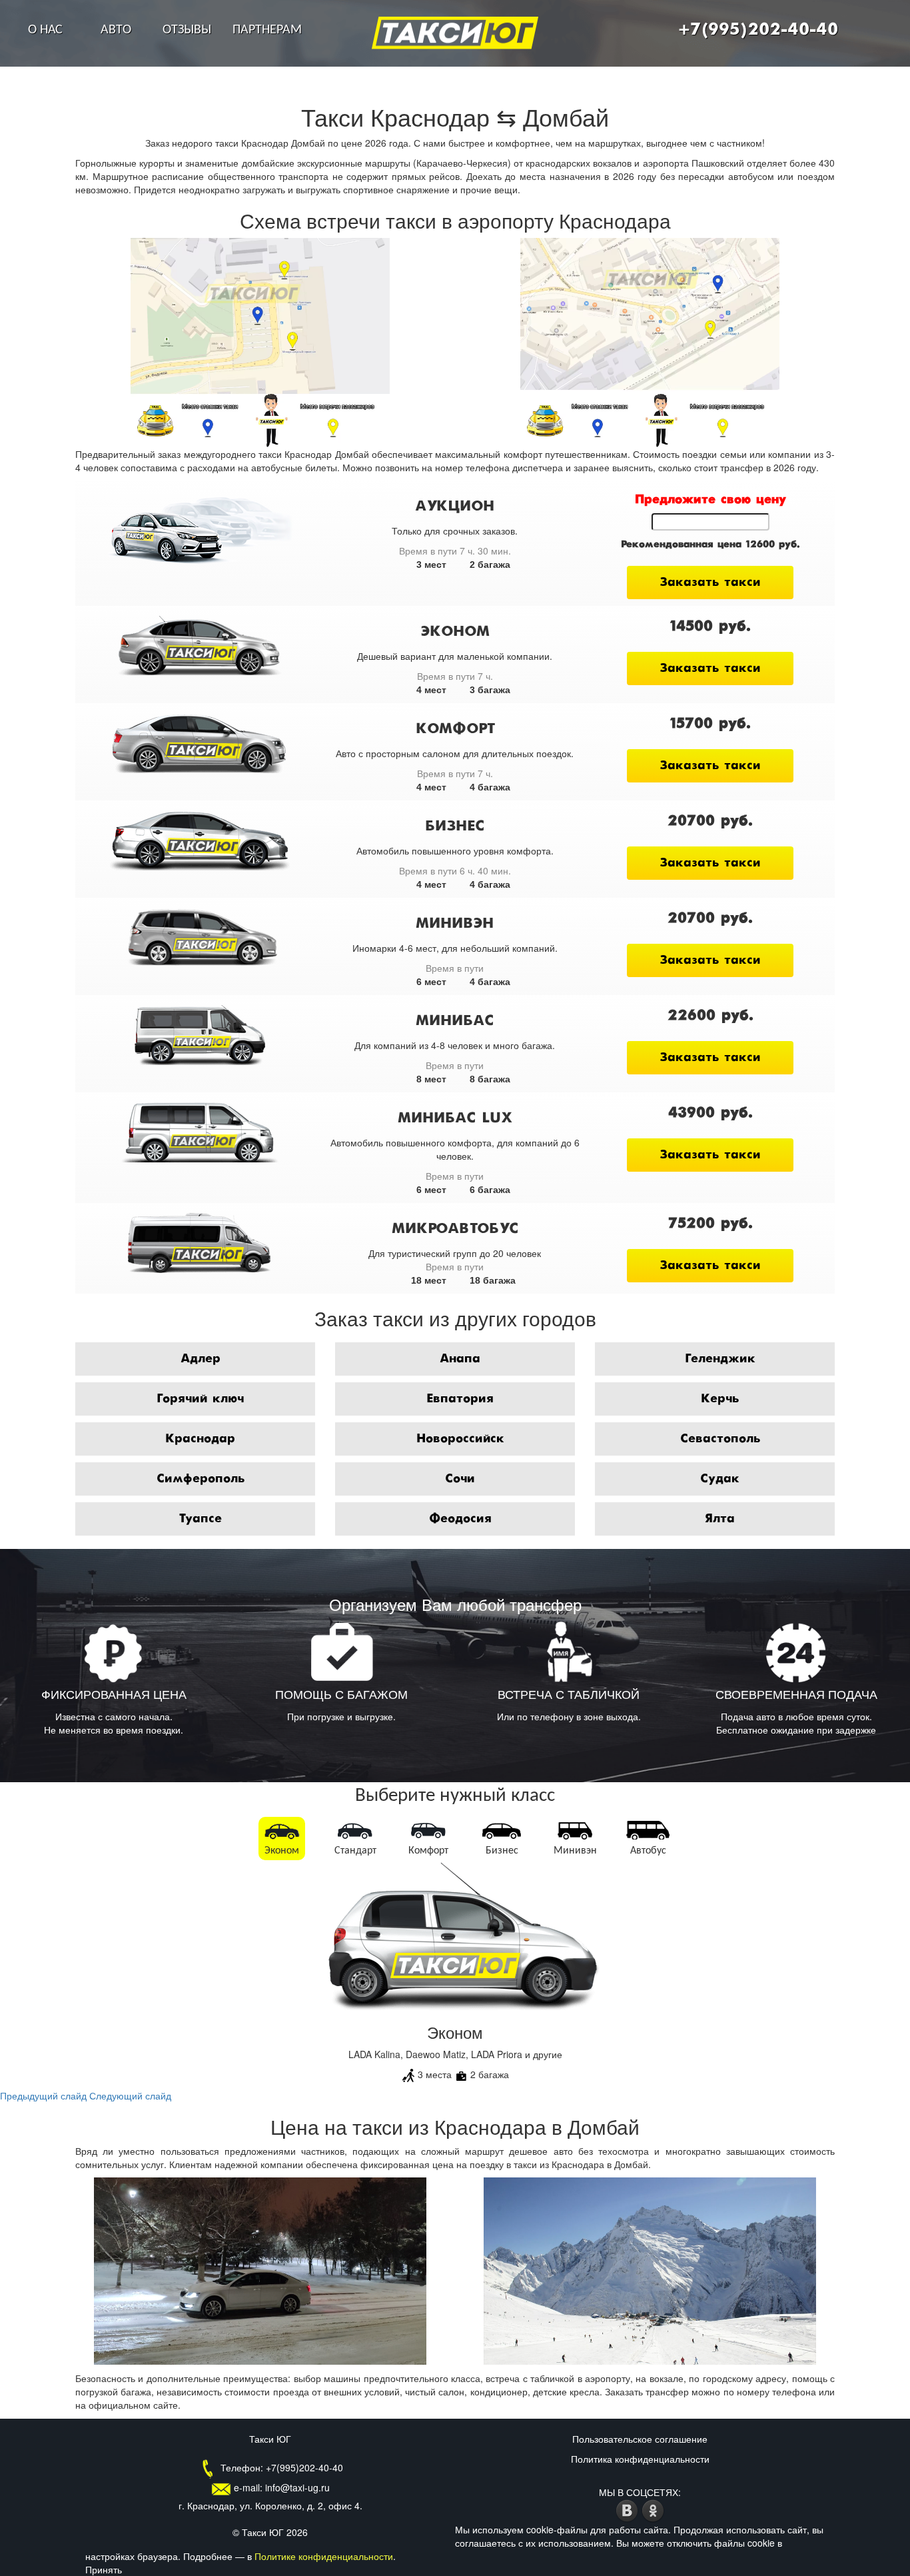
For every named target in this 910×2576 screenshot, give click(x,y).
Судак (720, 1479)
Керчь (720, 1399)
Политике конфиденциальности (324, 2556)
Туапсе (200, 1519)
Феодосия (460, 1519)
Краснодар (200, 1439)
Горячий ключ (200, 1399)
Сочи (460, 1479)
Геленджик (720, 1359)
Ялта (720, 1519)
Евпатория (460, 1399)
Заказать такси (710, 583)
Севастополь (720, 1439)
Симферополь (201, 1479)
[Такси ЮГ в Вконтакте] (629, 2509)
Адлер (201, 1359)
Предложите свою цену (710, 500)
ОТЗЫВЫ (187, 30)
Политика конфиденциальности (640, 2459)
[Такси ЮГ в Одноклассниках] (653, 2509)
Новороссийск (460, 1439)
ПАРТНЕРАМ (267, 30)
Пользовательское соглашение (640, 2439)
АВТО (116, 30)
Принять (104, 2569)
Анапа (460, 1359)
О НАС (45, 30)
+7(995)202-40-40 (758, 30)
